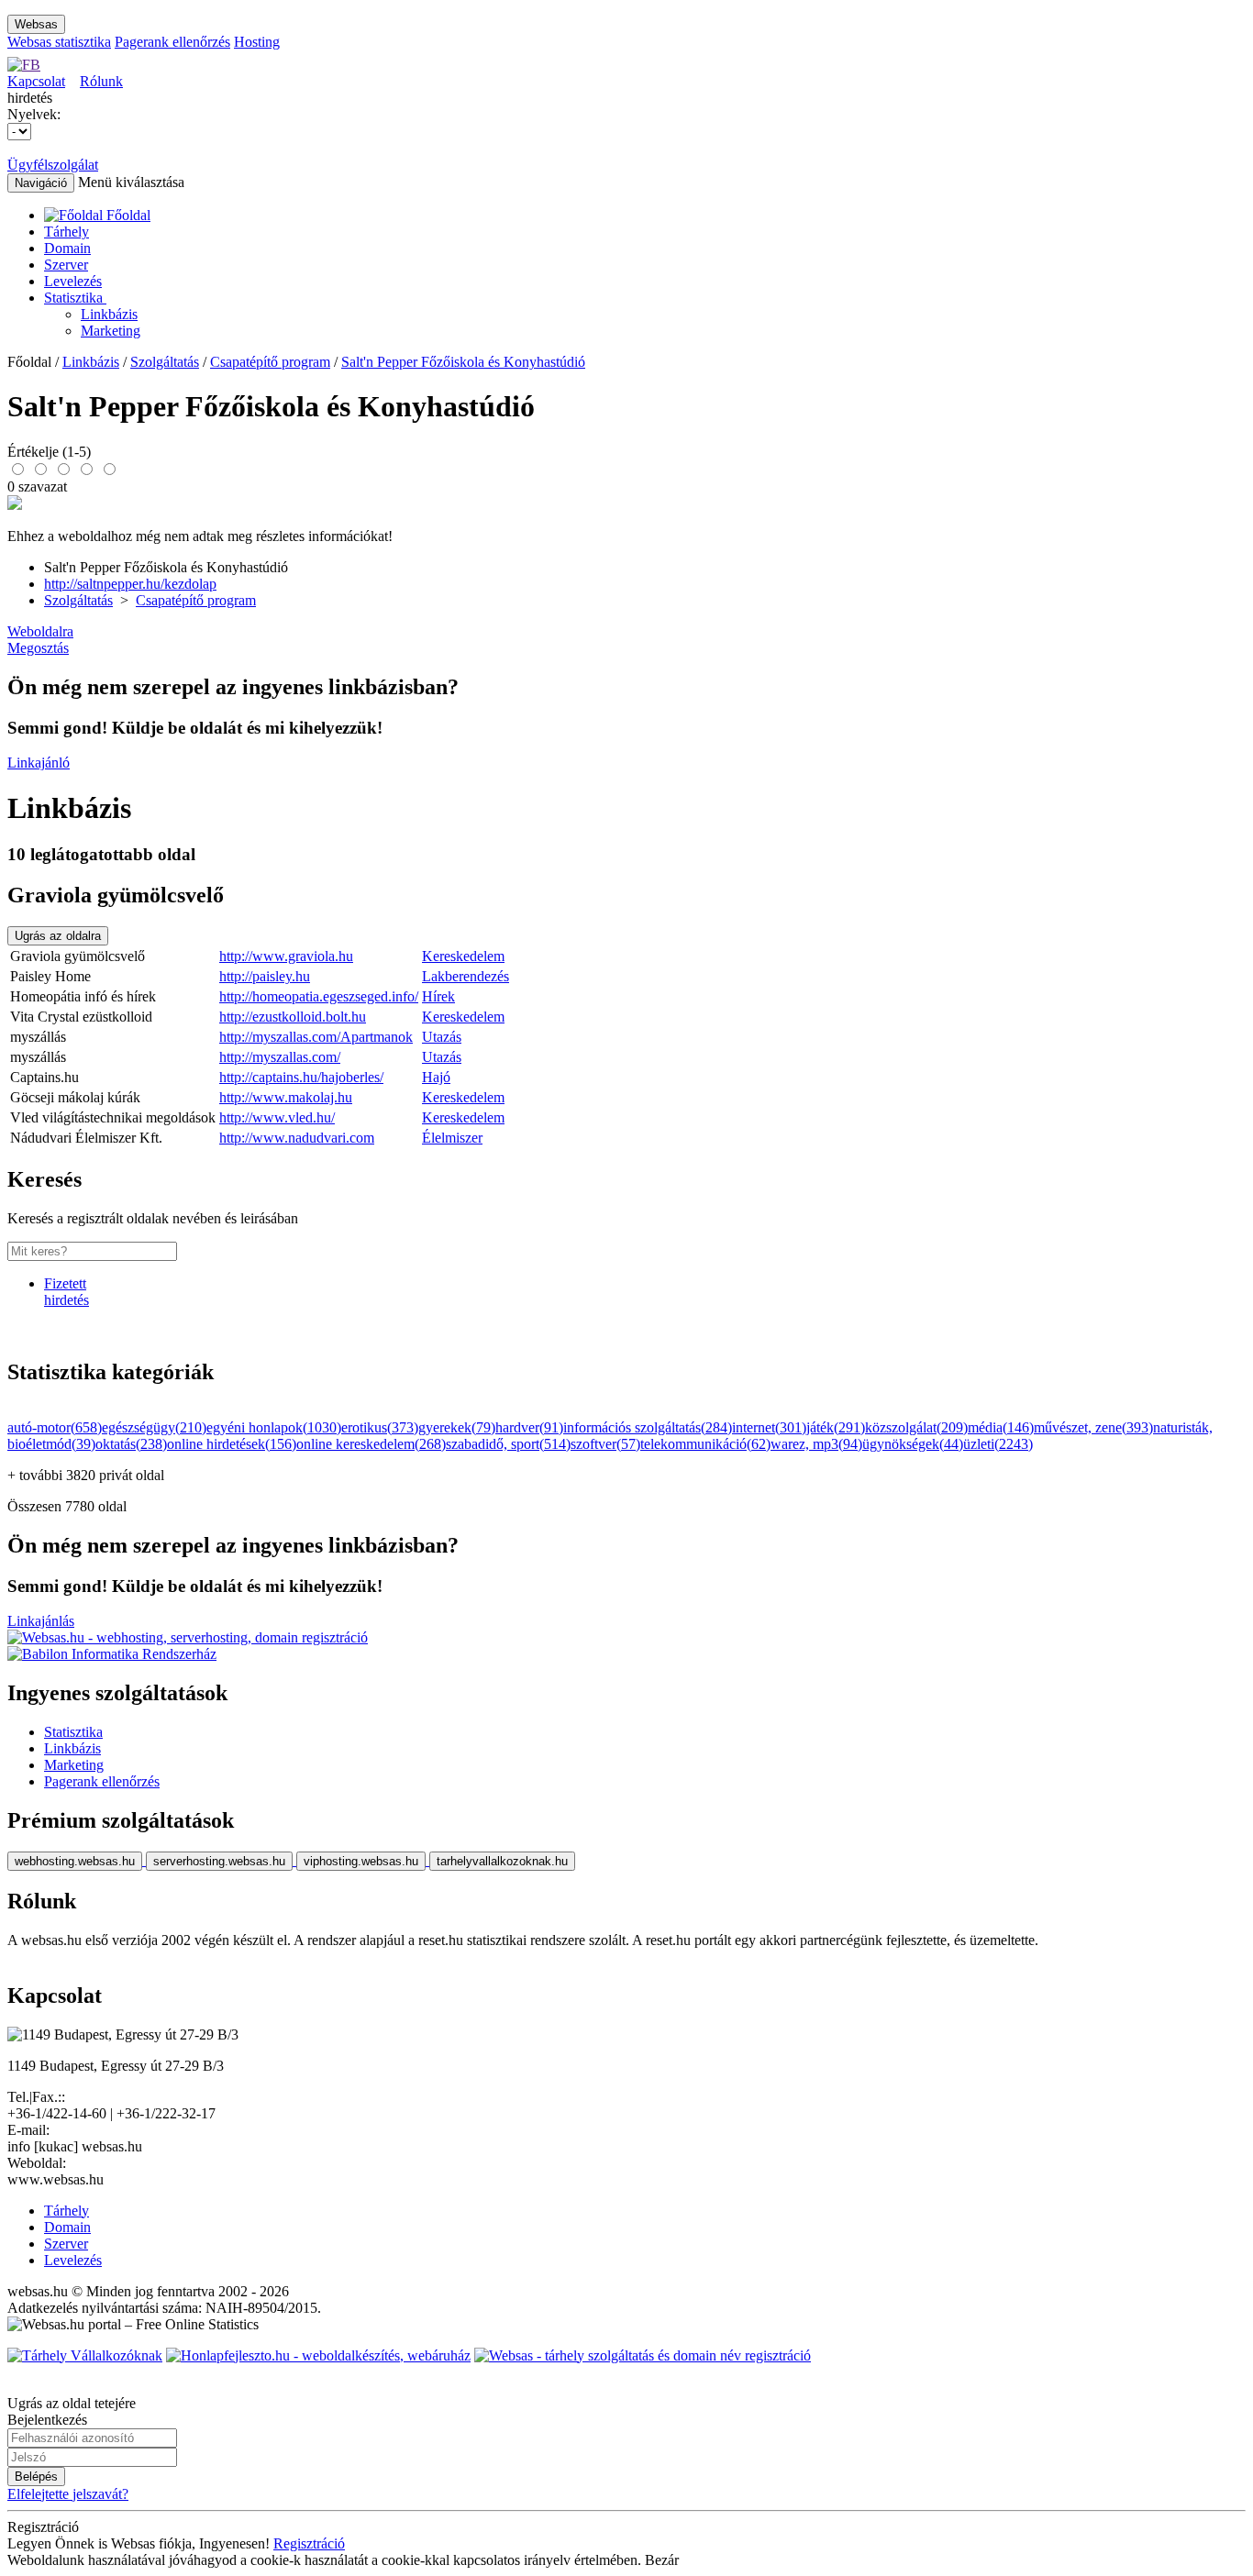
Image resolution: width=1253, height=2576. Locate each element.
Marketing (111, 331)
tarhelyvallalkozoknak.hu (502, 1861)
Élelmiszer (452, 1138)
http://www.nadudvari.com (297, 1138)
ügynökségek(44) (913, 1444)
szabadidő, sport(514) (508, 1444)
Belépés (36, 2476)
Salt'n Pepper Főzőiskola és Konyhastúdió (463, 362)
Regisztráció (309, 2543)
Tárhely (67, 232)
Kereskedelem (463, 956)
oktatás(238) (131, 1444)
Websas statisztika (59, 42)
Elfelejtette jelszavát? (68, 2494)
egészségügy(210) (154, 1427)
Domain (67, 248)
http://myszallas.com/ (280, 1057)
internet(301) (769, 1427)
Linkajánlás (41, 1621)
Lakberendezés (466, 976)
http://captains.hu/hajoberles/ (301, 1077)
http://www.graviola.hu (286, 956)
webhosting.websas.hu (75, 1861)
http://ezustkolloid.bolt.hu (293, 1017)
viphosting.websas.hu (361, 1861)
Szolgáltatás (165, 362)
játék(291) (836, 1427)
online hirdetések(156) (232, 1444)
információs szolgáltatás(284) (648, 1427)
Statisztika (75, 298)
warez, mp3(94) (816, 1444)
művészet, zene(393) (1093, 1427)
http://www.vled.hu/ (277, 1117)
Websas (36, 24)
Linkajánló (39, 763)
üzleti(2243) (998, 1444)
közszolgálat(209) (916, 1427)
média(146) (1001, 1427)
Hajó (436, 1077)
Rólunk (101, 81)
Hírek (438, 996)
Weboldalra (40, 631)
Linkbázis (109, 314)
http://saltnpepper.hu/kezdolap (130, 584)
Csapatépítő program (270, 362)
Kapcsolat (36, 81)
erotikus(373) (380, 1427)
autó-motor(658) (55, 1427)
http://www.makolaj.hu (286, 1097)
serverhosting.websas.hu (219, 1861)
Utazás (442, 1037)
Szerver (66, 265)
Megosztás (38, 648)
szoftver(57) (605, 1444)
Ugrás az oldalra (58, 936)
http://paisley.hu (265, 976)
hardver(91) (529, 1427)
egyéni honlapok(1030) (274, 1427)
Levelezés (73, 281)
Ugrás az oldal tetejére (72, 2403)
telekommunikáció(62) (705, 1444)
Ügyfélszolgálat (53, 165)
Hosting (257, 42)
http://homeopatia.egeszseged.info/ (319, 996)
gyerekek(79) (457, 1427)
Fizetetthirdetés (67, 1292)
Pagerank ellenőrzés (172, 42)
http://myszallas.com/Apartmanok (316, 1037)
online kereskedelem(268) (371, 1444)
